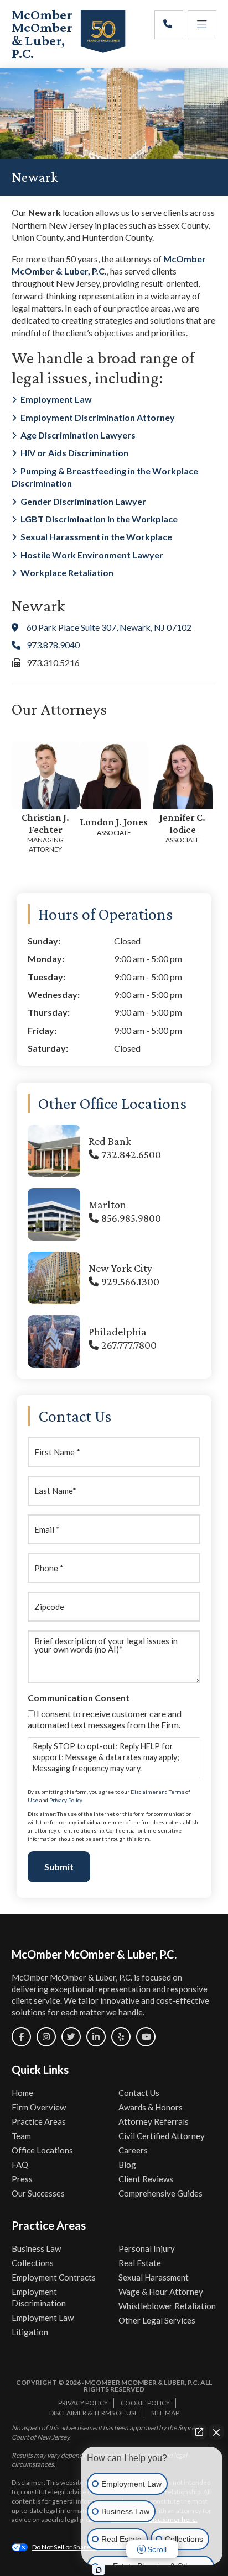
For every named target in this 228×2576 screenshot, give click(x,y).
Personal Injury (147, 2248)
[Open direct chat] (199, 2432)
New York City (120, 1268)
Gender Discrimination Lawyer (83, 501)
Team (21, 2136)
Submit (59, 1867)
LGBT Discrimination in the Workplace (99, 519)
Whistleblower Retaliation (167, 2306)
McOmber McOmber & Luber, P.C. (42, 34)
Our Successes (38, 2193)
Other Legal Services (157, 2320)
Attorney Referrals (154, 2121)
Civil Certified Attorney (162, 2136)
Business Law (36, 2248)
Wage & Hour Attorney (161, 2292)
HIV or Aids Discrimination (74, 453)
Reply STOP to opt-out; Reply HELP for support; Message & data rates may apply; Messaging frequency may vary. (106, 1757)
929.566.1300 (130, 1281)
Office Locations (42, 2150)
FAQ (20, 2165)
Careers (133, 2150)
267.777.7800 (129, 1345)
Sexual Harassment (154, 2277)
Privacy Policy (66, 1800)
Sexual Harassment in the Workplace (96, 537)
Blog (127, 2165)
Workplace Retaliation (67, 572)
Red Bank (110, 1141)
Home (22, 2093)
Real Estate (140, 2263)
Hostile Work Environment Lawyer (92, 555)
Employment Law (56, 399)
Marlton (107, 1205)
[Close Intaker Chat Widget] (216, 2432)
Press (22, 2179)
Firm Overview (39, 2107)
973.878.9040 (53, 645)
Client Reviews (146, 2179)
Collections (33, 2263)
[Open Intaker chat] (99, 2570)
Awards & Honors (151, 2107)
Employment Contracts (54, 2277)
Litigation (30, 2332)
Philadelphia (118, 1332)
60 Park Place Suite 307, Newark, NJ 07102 (109, 627)
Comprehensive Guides (160, 2193)
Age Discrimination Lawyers (78, 435)
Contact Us (139, 2093)
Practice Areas (39, 2121)
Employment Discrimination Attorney (98, 417)
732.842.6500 (131, 1154)
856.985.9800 (131, 1218)
